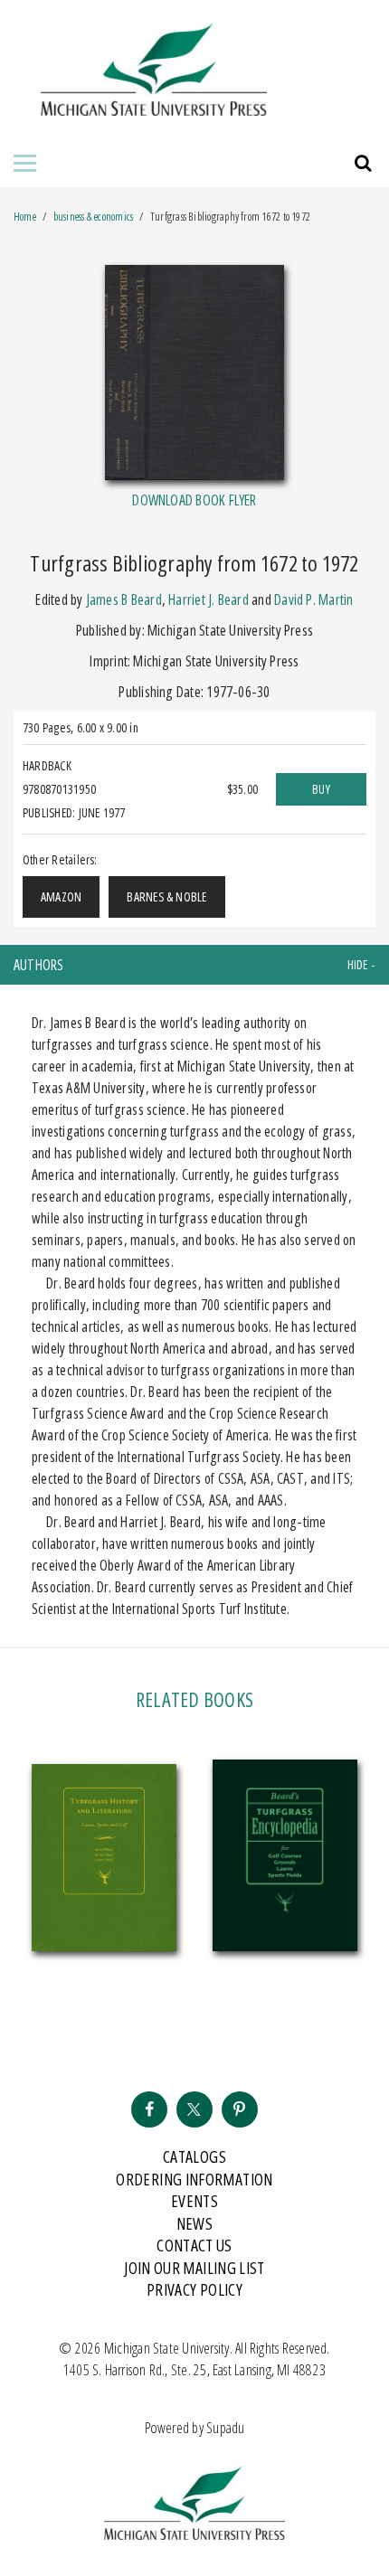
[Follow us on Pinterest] (240, 2109)
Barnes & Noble (166, 896)
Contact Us (194, 2245)
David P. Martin (313, 599)
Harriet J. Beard (209, 599)
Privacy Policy (194, 2289)
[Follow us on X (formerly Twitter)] (194, 2109)
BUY (321, 789)
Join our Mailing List (194, 2268)
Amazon (61, 896)
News (194, 2223)
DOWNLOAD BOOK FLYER (194, 500)
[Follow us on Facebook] (149, 2109)
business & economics (94, 217)
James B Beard (124, 599)
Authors (39, 965)
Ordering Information (194, 2179)
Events (194, 2201)
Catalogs (194, 2156)
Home (25, 217)
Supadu (225, 2428)
